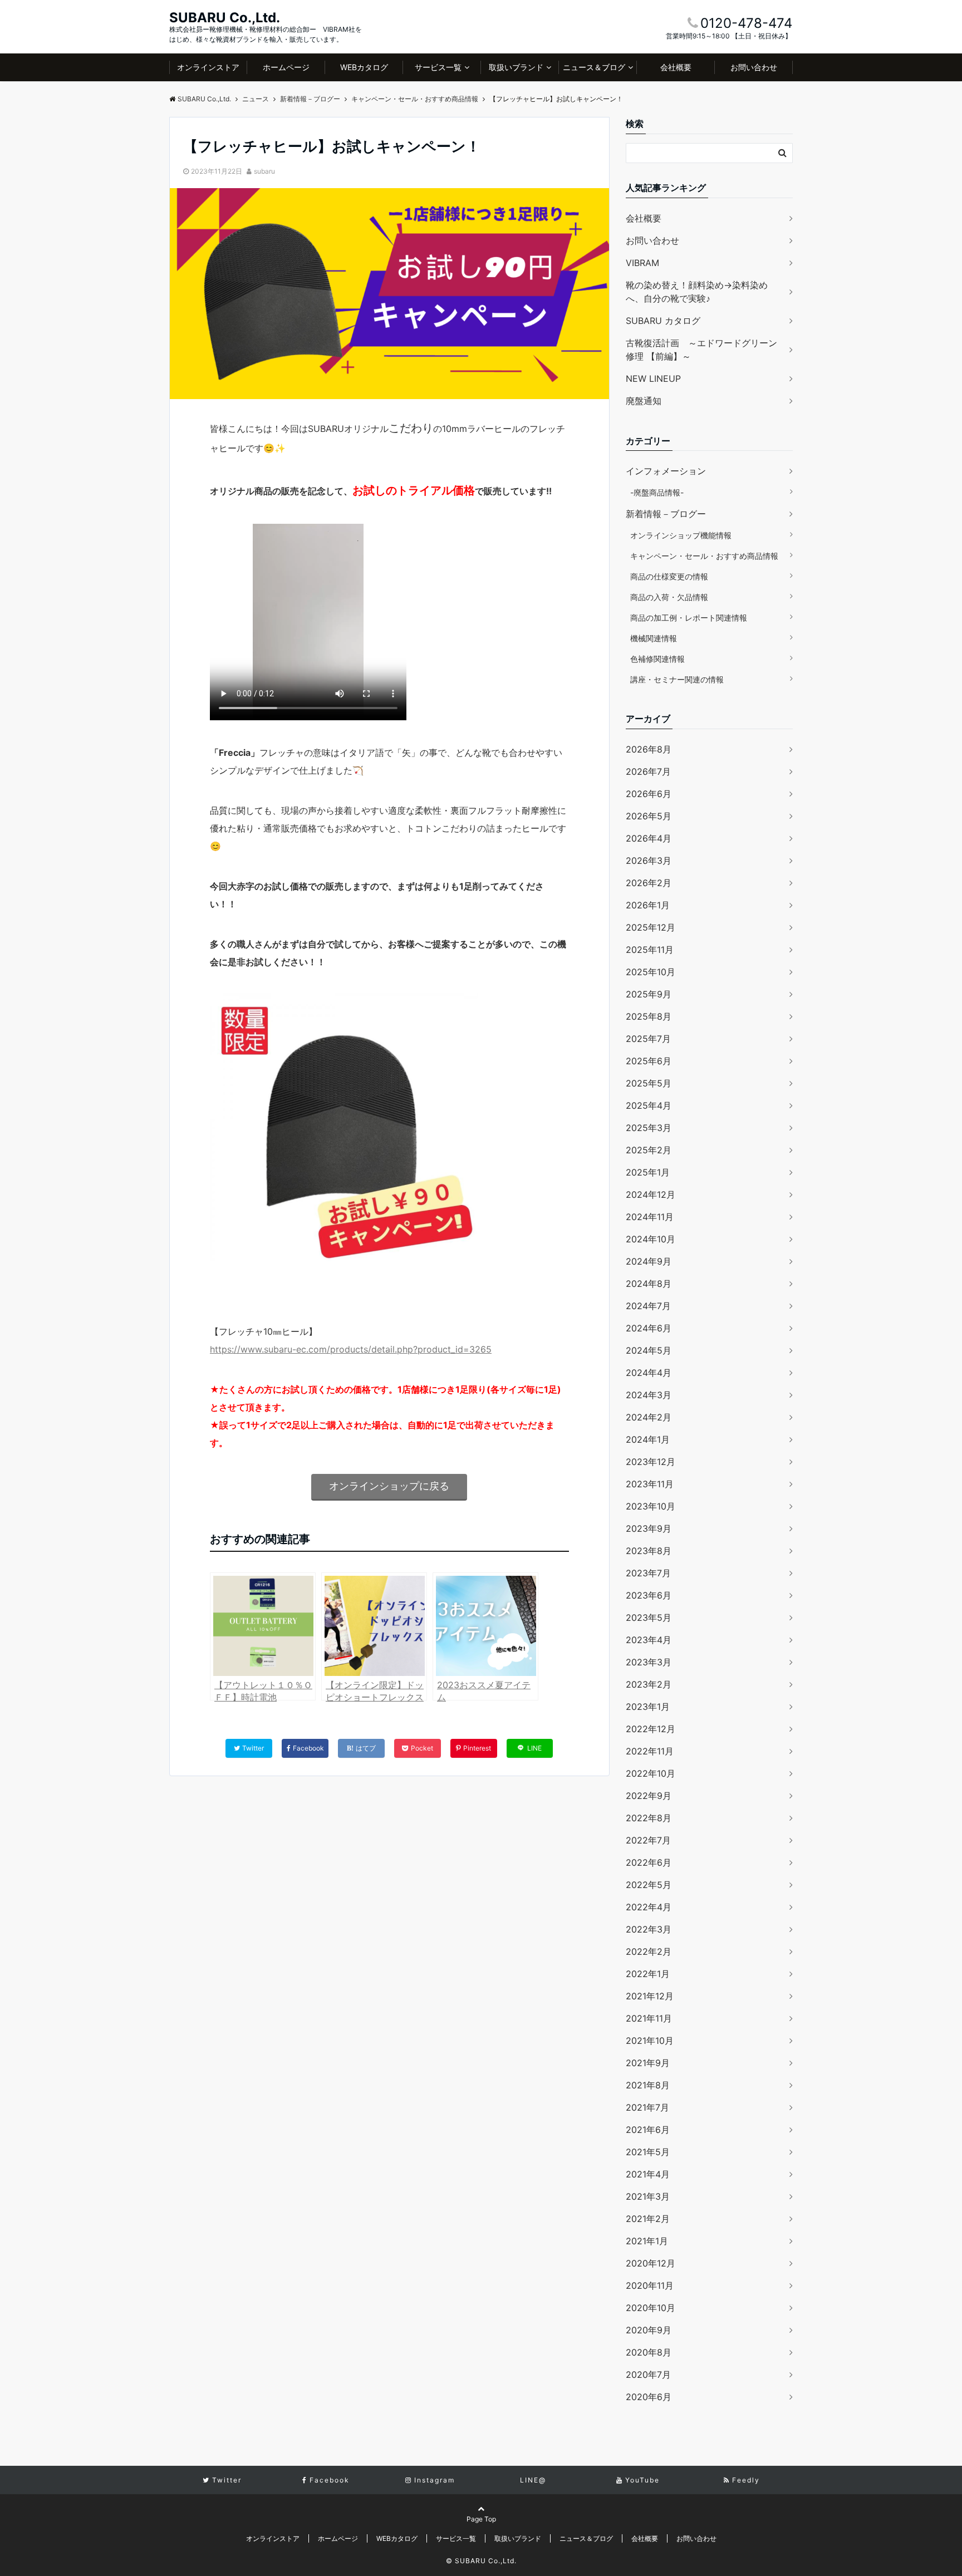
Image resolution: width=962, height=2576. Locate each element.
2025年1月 (648, 1172)
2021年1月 (647, 2241)
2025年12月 (651, 927)
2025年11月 (650, 950)
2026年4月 (649, 838)
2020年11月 (650, 2285)
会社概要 (676, 67)
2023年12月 (651, 1462)
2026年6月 (649, 794)
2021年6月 (648, 2130)
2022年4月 (649, 1907)
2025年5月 (649, 1083)
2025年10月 (651, 972)
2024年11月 (650, 1217)
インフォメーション (666, 471)
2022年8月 (649, 1818)
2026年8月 (649, 749)
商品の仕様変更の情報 (669, 576)
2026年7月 (648, 771)
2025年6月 (649, 1061)
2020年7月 (648, 2375)
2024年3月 (649, 1395)
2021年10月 (650, 2041)
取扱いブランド (516, 67)
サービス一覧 (438, 67)
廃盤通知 (644, 401)
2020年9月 (649, 2330)
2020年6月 (649, 2397)
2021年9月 (648, 2063)
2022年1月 (648, 1974)
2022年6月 (649, 1862)
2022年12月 (651, 1729)
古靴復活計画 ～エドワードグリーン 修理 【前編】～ (701, 350)
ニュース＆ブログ (594, 67)
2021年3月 (648, 2196)
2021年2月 (648, 2219)
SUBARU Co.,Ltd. (225, 18)
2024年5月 (649, 1350)
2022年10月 (651, 1773)
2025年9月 (649, 994)
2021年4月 (648, 2174)
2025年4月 (649, 1105)
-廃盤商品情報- (657, 492)
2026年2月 (649, 883)
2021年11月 (649, 2018)
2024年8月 (649, 1284)
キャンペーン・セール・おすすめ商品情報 (704, 556)
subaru (264, 171)
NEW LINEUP (653, 378)
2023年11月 (650, 1484)
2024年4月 (649, 1373)
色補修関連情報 (657, 659)
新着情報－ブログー (666, 514)
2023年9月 (649, 1528)
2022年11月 (650, 1751)
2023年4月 (649, 1640)
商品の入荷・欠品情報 (669, 597)
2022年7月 (648, 1840)
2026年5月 (649, 816)
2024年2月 (649, 1417)
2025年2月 (649, 1150)
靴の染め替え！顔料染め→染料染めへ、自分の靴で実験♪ (697, 292)
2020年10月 (651, 2308)
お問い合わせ (754, 67)
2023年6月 (649, 1595)
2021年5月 (648, 2152)
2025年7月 (648, 1039)
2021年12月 (650, 1996)
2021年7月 (647, 2107)
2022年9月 (649, 1796)
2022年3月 (649, 1929)
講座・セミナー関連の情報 (677, 679)
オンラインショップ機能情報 (681, 535)
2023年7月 (648, 1573)
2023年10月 (651, 1506)
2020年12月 (651, 2263)
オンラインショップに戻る (389, 1486)
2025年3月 (649, 1128)
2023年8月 (649, 1551)
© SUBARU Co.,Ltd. (481, 2561)
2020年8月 (649, 2352)
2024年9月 (649, 1261)
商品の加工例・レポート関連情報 (689, 618)
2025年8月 (649, 1016)
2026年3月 (649, 861)
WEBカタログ (364, 67)
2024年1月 (648, 1439)
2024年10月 (651, 1239)
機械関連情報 (654, 638)
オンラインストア (208, 67)
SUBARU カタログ (663, 321)
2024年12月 (651, 1194)
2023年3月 (649, 1662)
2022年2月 (649, 1951)
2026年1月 (648, 905)
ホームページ (286, 67)
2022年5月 (649, 1885)
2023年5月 (649, 1618)
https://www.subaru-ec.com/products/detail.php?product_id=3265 (351, 1349)
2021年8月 (648, 2085)
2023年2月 (649, 1684)
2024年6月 (649, 1328)
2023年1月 (648, 1707)
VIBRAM (642, 263)
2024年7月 (648, 1306)
